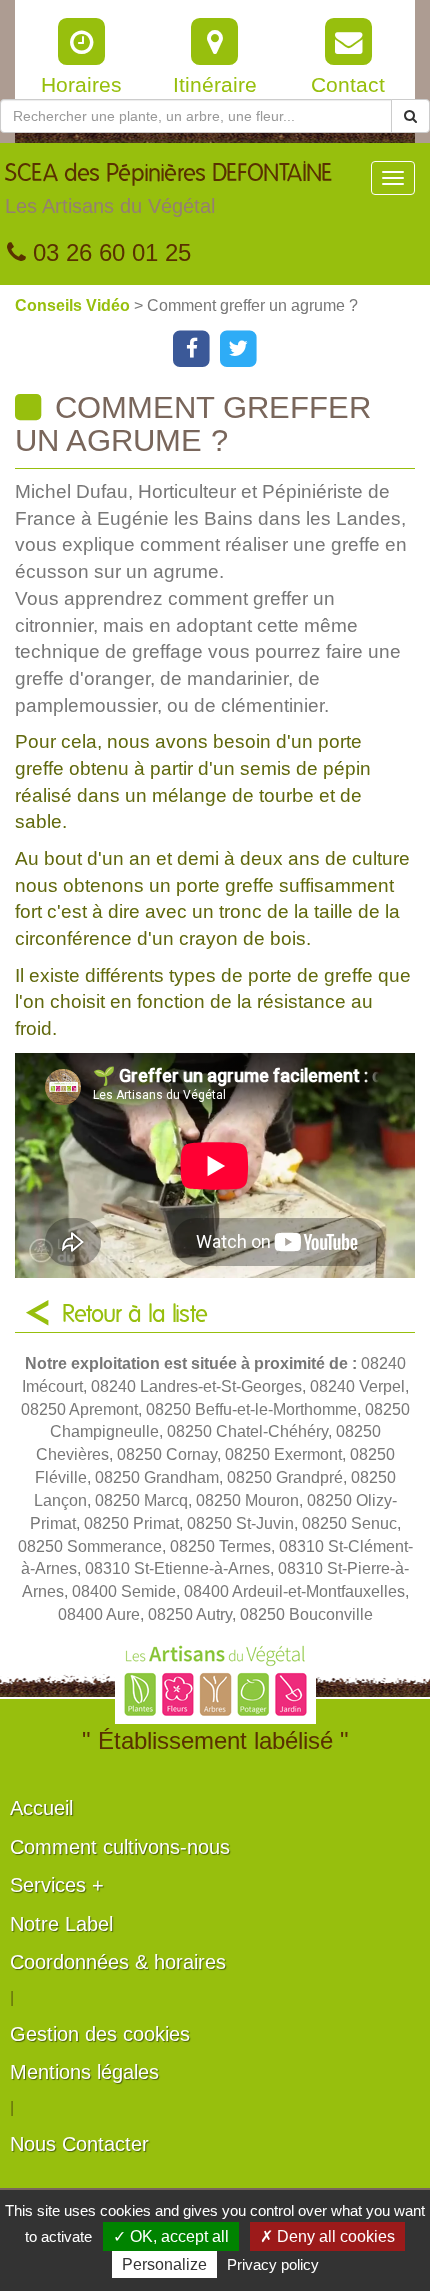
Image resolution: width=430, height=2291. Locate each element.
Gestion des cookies (100, 2034)
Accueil (41, 1808)
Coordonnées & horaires (118, 1962)
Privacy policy (273, 2264)
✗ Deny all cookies (327, 2236)
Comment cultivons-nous (120, 1847)
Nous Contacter (79, 2144)
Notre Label (61, 1924)
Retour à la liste (135, 1315)
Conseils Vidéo (74, 305)
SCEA (168, 189)
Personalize (164, 2264)
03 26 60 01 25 (108, 252)
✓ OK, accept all (171, 2236)
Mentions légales (84, 2072)
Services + (57, 1885)
